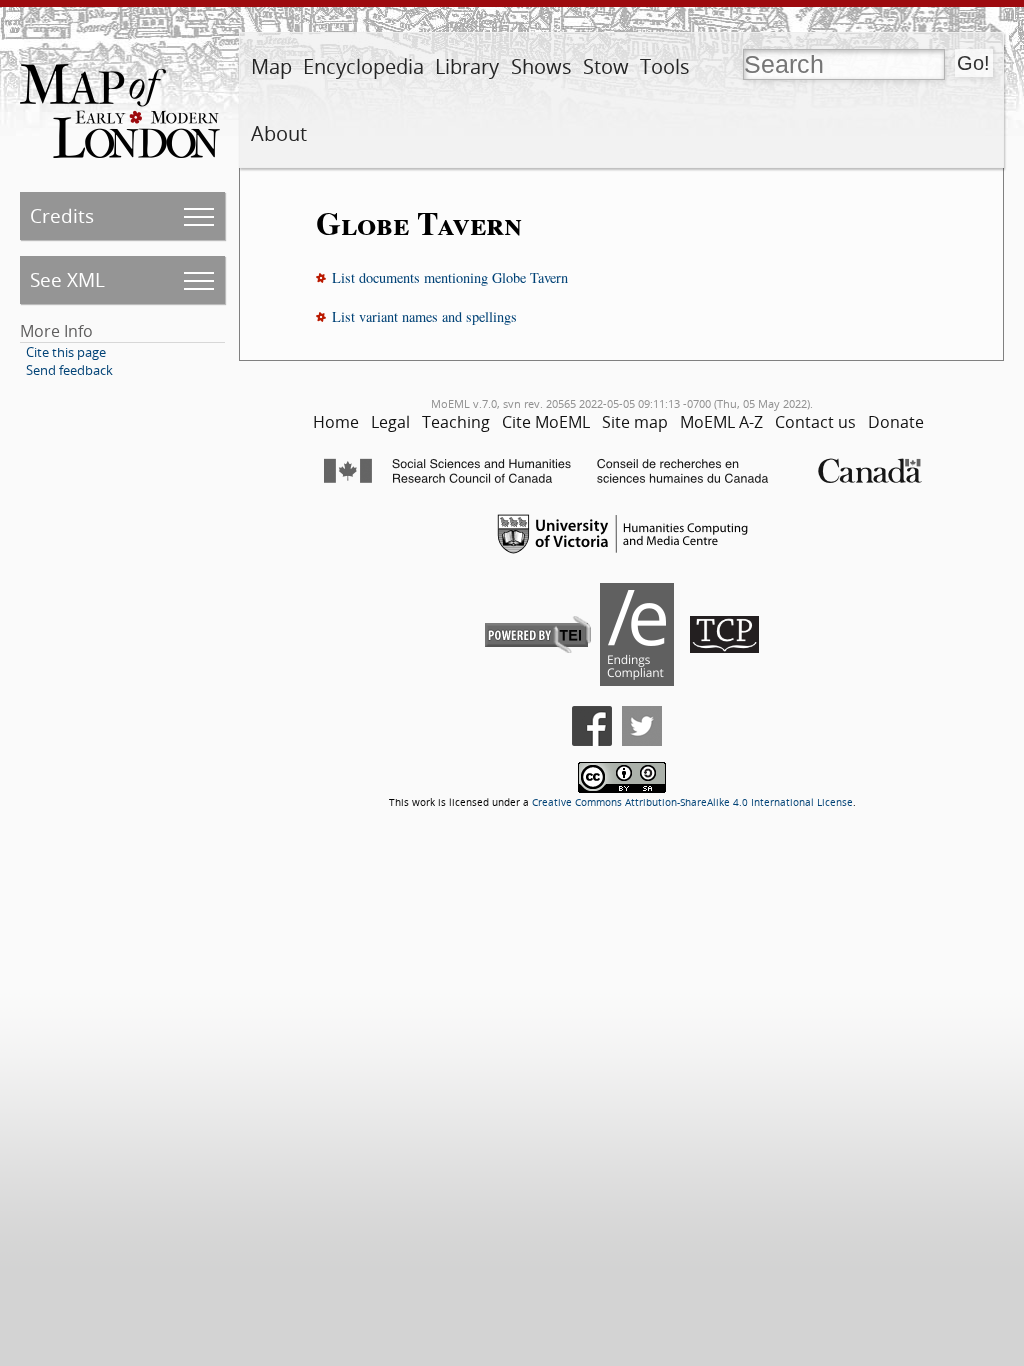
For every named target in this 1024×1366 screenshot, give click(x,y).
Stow (606, 66)
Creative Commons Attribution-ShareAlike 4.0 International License (692, 802)
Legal (390, 422)
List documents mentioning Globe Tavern (450, 277)
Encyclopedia (363, 66)
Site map (635, 422)
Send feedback (69, 370)
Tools (665, 66)
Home (336, 422)
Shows (541, 66)
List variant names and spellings (424, 316)
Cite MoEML (546, 422)
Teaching (456, 422)
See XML (67, 279)
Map (271, 66)
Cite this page (66, 352)
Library (467, 66)
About (279, 133)
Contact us (815, 422)
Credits (62, 215)
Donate (896, 422)
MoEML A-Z (721, 422)
